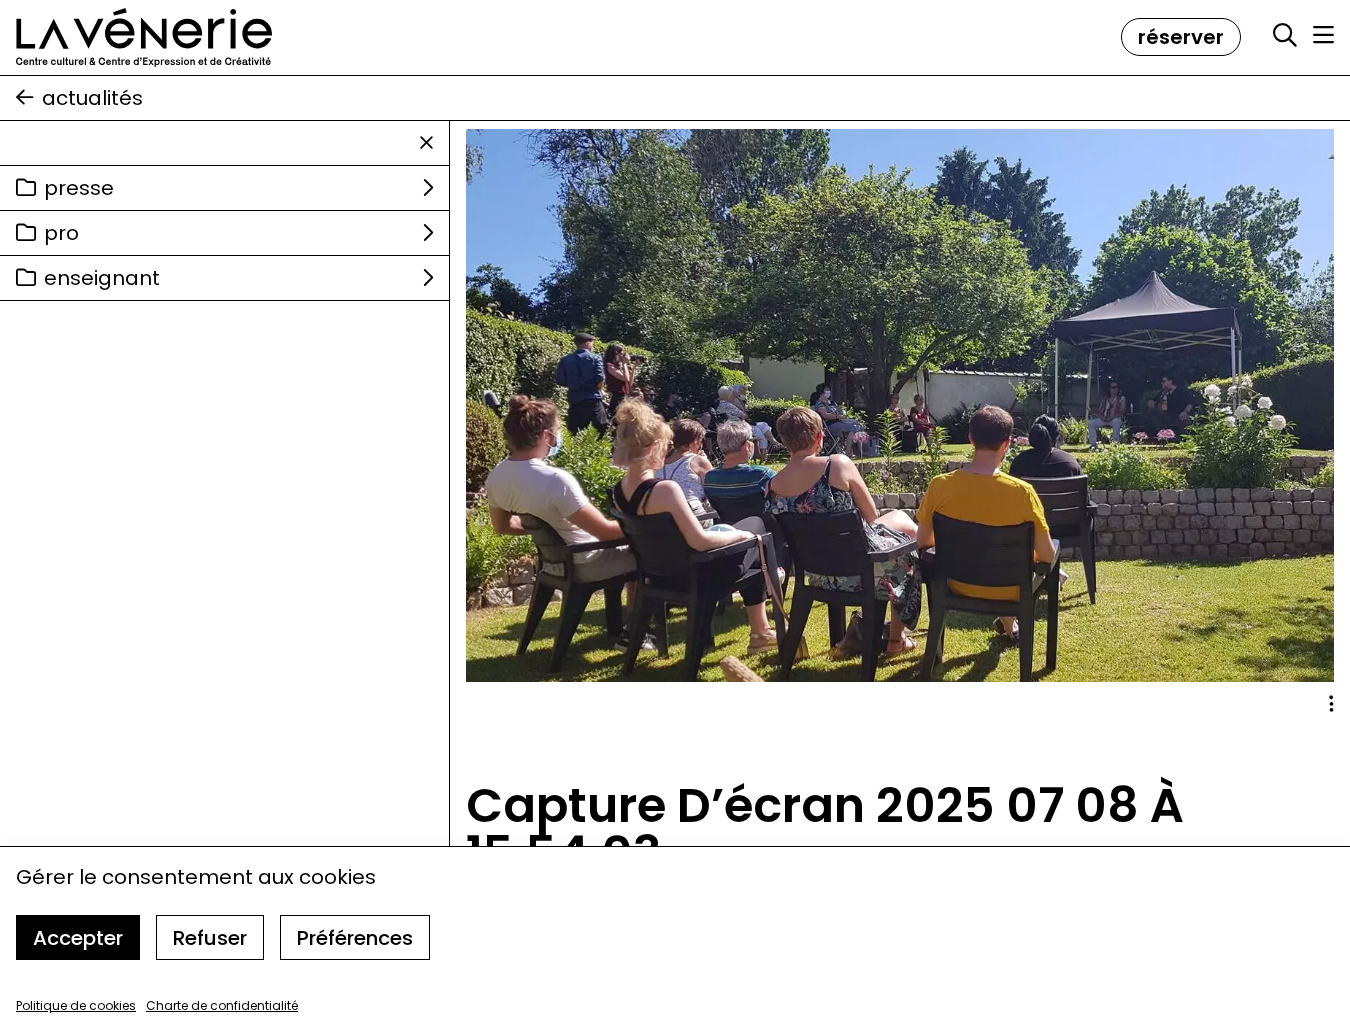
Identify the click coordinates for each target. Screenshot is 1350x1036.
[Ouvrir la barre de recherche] (1285, 36)
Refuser (210, 938)
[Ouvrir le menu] (1323, 35)
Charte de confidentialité (222, 1005)
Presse (79, 188)
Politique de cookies (76, 1005)
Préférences (355, 938)
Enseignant (102, 278)
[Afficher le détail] (1331, 704)
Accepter (78, 938)
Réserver (1181, 37)
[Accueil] (144, 37)
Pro (61, 233)
